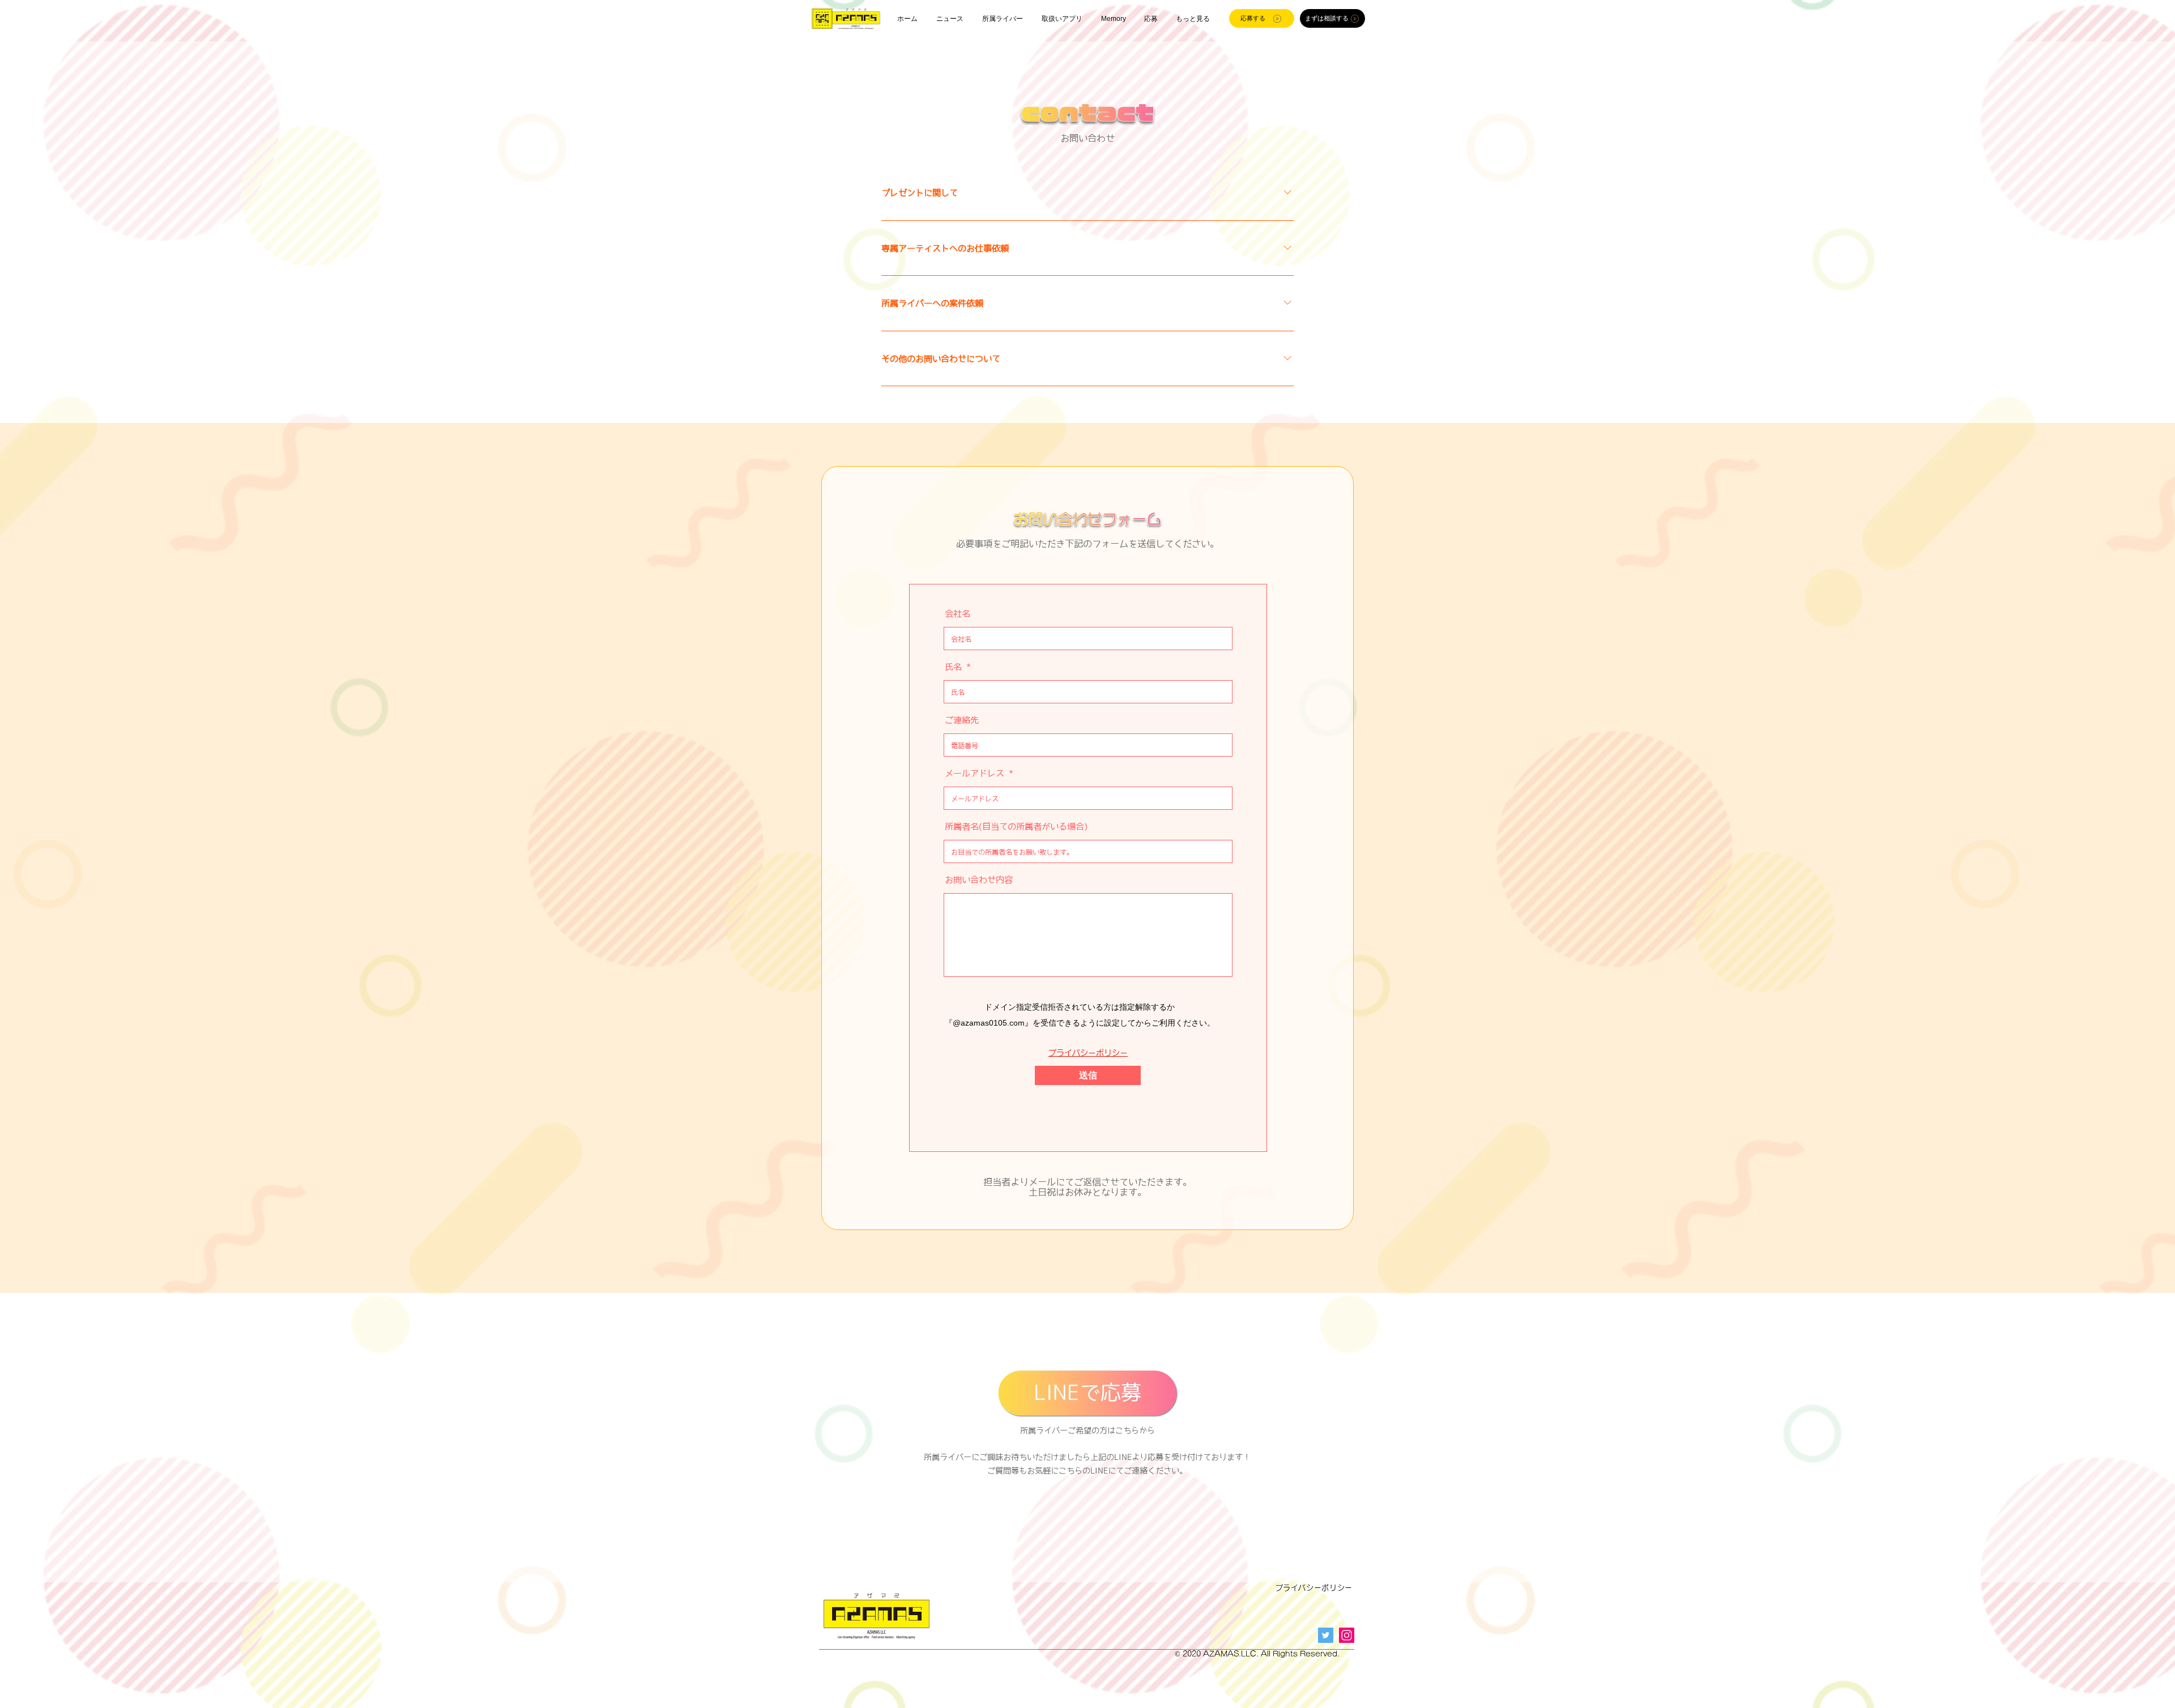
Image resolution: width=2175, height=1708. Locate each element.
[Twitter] (1326, 1635)
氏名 (953, 667)
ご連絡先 (962, 720)
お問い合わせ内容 (979, 880)
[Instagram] (1347, 1635)
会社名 (958, 614)
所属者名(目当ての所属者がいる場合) (1016, 827)
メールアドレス (975, 773)
